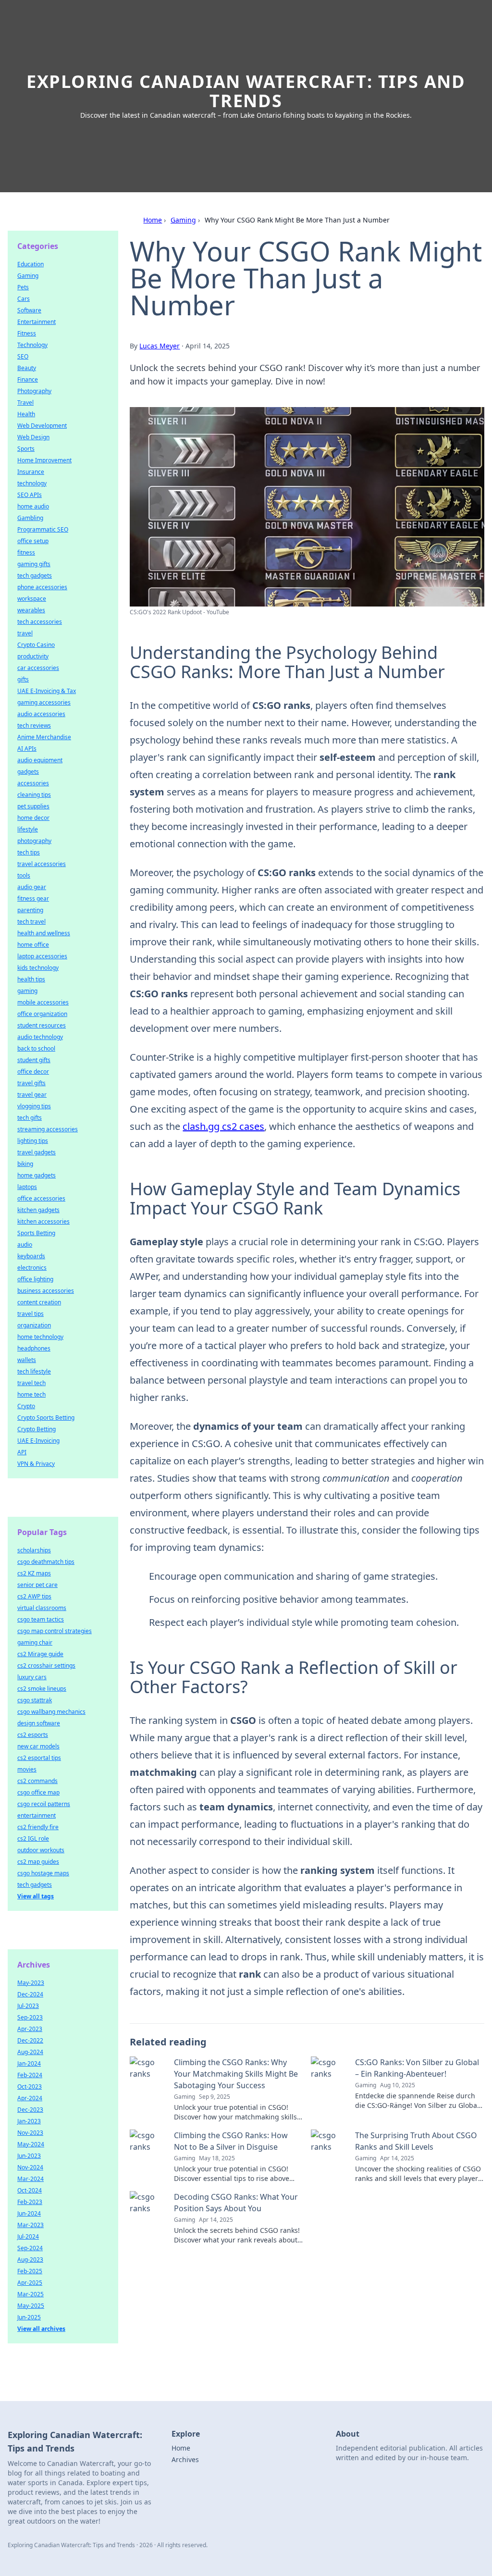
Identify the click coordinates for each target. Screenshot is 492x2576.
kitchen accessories (43, 1221)
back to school (36, 1048)
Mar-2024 (31, 2179)
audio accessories (41, 714)
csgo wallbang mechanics (51, 1712)
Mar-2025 (31, 2294)
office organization (42, 1014)
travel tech (31, 1383)
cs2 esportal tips (39, 1758)
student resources (42, 1025)
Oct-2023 (30, 2087)
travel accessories (42, 864)
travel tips (31, 1314)
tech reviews (34, 725)
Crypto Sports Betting (46, 1418)
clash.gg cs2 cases (223, 1126)
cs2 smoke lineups (42, 1689)
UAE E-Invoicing (38, 1441)
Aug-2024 (30, 2052)
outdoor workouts (41, 1850)
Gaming (183, 220)
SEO (23, 356)
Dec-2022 (30, 2040)
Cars (24, 299)
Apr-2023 (30, 2029)
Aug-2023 (30, 2260)
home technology (40, 1337)
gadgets (28, 772)
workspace (32, 599)
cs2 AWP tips (34, 1596)
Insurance (31, 472)
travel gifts (31, 1083)
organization (34, 1325)
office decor (33, 1071)
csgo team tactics (41, 1619)
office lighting (35, 1279)
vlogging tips (34, 1106)
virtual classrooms (42, 1608)
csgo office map (38, 1792)
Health (26, 414)
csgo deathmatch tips (46, 1562)
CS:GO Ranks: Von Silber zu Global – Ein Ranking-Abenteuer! (417, 2068)
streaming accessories (48, 1129)
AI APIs (27, 749)
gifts (23, 679)
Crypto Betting (37, 1429)
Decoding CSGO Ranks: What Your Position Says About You (236, 2203)
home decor (33, 818)
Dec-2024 (30, 1994)
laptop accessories (42, 956)
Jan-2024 (29, 2063)
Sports (26, 449)
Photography (34, 391)
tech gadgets (35, 576)
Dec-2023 (30, 2110)
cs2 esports (33, 1735)
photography (34, 841)
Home (153, 220)
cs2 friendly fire (38, 1827)
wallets (27, 1360)
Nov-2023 (30, 2133)
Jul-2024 (28, 2236)
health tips (31, 979)
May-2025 (31, 2306)
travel (25, 633)
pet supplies (33, 806)
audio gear (32, 887)
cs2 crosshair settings (46, 1666)
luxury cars (32, 1677)
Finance (28, 379)
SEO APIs (30, 495)
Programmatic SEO (43, 529)
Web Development (42, 426)
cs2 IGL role (33, 1839)
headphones (34, 1348)
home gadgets (37, 1175)
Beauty (27, 368)
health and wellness (44, 933)
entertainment (37, 1815)
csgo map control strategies (55, 1631)
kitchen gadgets (38, 1210)
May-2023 (31, 1983)
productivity (33, 656)
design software (39, 1723)
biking (25, 1164)
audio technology (40, 1037)
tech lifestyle (34, 1371)
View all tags (36, 1896)
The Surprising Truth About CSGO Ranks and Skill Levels (416, 2141)
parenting (30, 910)
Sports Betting (36, 1233)
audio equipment (40, 760)
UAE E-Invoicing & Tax (47, 691)
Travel (25, 402)
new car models (38, 1746)
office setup (33, 541)
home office (33, 945)
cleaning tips (34, 795)
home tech (31, 1394)
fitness (26, 552)
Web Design (33, 437)
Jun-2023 (29, 2156)
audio (25, 1245)
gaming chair (35, 1642)
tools (24, 875)
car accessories (38, 668)
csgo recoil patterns (44, 1804)
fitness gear (33, 898)
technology (32, 483)
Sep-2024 (30, 2248)
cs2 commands (37, 1781)
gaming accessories (44, 702)
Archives (185, 2459)
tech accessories (40, 622)
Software (29, 310)
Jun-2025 (29, 2317)
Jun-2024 (29, 2213)
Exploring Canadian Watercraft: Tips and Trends (246, 91)
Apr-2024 (30, 2098)
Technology (32, 345)
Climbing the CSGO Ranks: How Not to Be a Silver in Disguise (231, 2141)
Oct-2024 (30, 2190)
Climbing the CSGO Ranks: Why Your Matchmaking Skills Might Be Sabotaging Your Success (236, 2074)
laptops (27, 1187)
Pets (23, 287)
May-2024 (31, 2144)
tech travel (31, 922)
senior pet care (37, 1585)
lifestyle (28, 829)
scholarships (34, 1550)
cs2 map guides (38, 1862)
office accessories (41, 1198)
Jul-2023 (28, 2006)
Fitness (27, 333)
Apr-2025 (30, 2283)
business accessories (46, 1291)
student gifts (34, 1060)
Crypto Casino (36, 645)
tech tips (29, 852)
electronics (32, 1268)
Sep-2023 (30, 2017)
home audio (33, 506)
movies (27, 1769)
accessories (33, 783)
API (22, 1452)
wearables (31, 610)
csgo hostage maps (43, 1873)
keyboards (31, 1256)
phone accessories (42, 587)
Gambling (30, 518)
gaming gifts (34, 564)
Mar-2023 (31, 2225)
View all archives (41, 2329)
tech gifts (30, 1118)
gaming (27, 991)
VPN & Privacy (36, 1464)
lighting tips (33, 1141)
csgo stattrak (35, 1700)
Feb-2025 (30, 2271)
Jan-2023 (29, 2121)
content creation (39, 1302)
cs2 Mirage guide (40, 1654)
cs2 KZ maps (34, 1573)
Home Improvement (44, 460)
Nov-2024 (30, 2167)
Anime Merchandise (44, 737)
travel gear (32, 1095)
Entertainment (37, 322)
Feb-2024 (30, 2075)
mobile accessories (43, 1002)
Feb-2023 (30, 2202)
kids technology (38, 968)
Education (31, 264)
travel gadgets (37, 1152)
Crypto (26, 1406)
